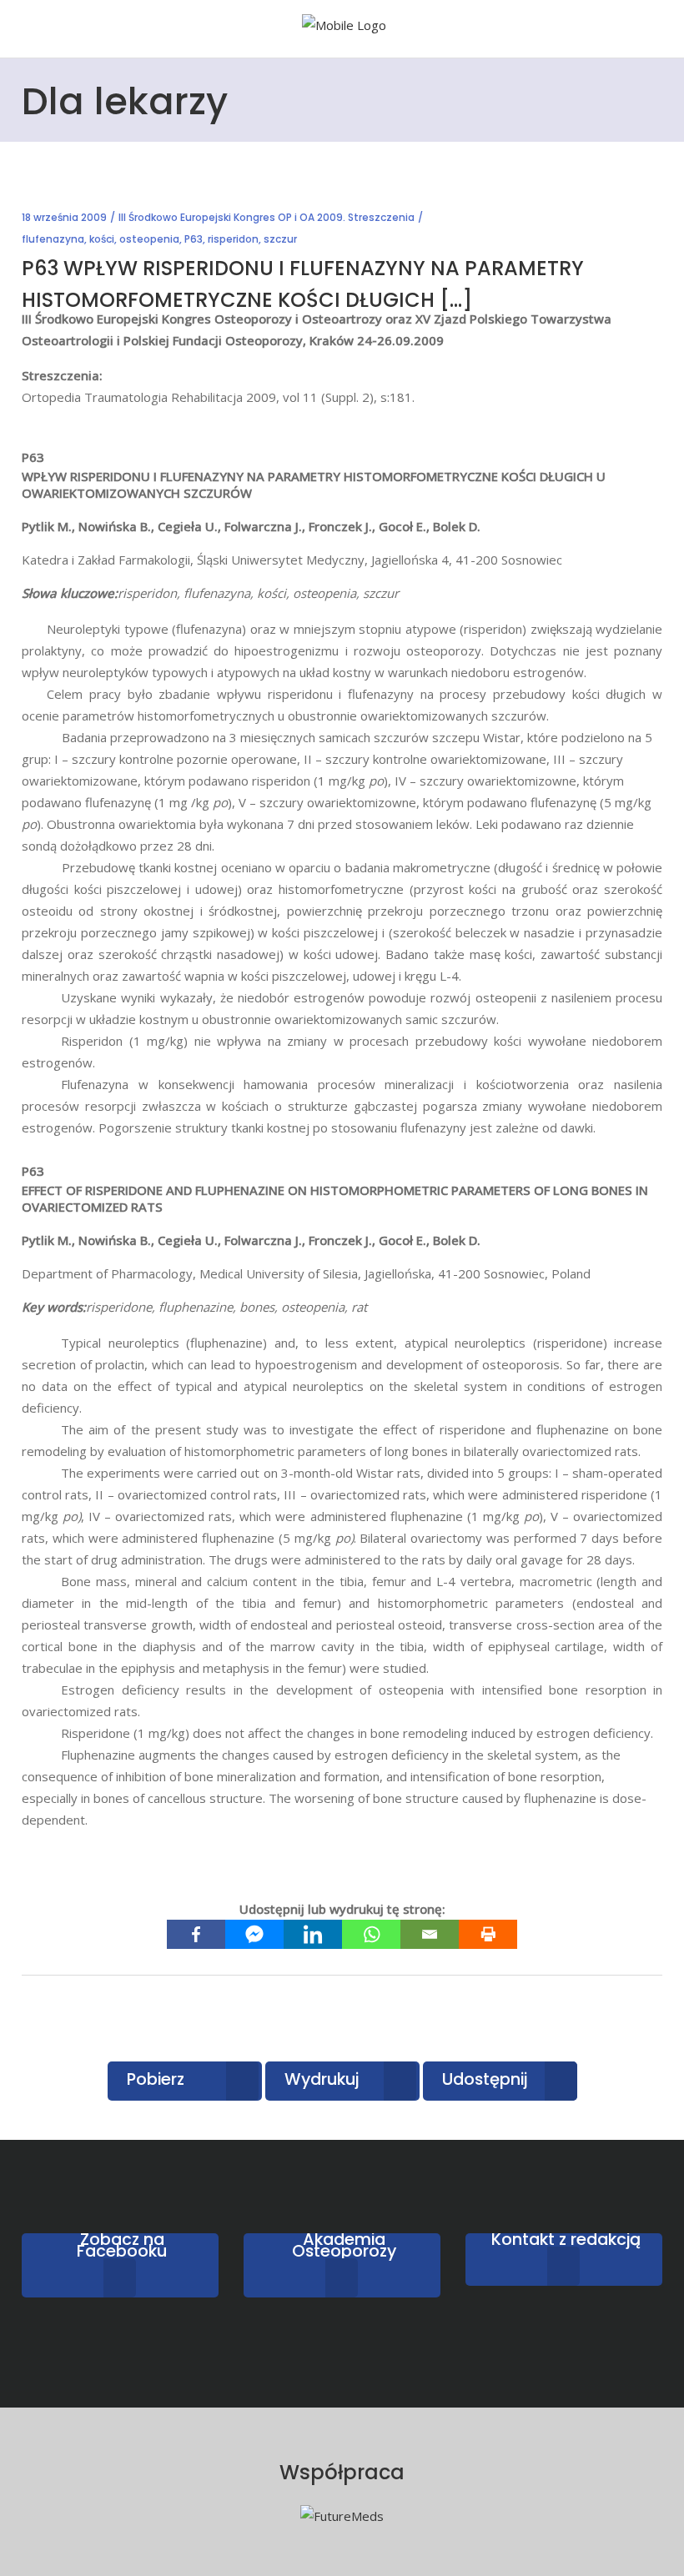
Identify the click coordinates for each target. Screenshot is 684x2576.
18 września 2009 (64, 217)
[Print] (488, 1934)
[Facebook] (196, 1934)
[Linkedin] (313, 1934)
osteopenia (149, 239)
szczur (280, 239)
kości (102, 239)
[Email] (430, 1934)
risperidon (233, 239)
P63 (194, 239)
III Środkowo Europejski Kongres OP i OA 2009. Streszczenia (267, 217)
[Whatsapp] (371, 1934)
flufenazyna (53, 239)
